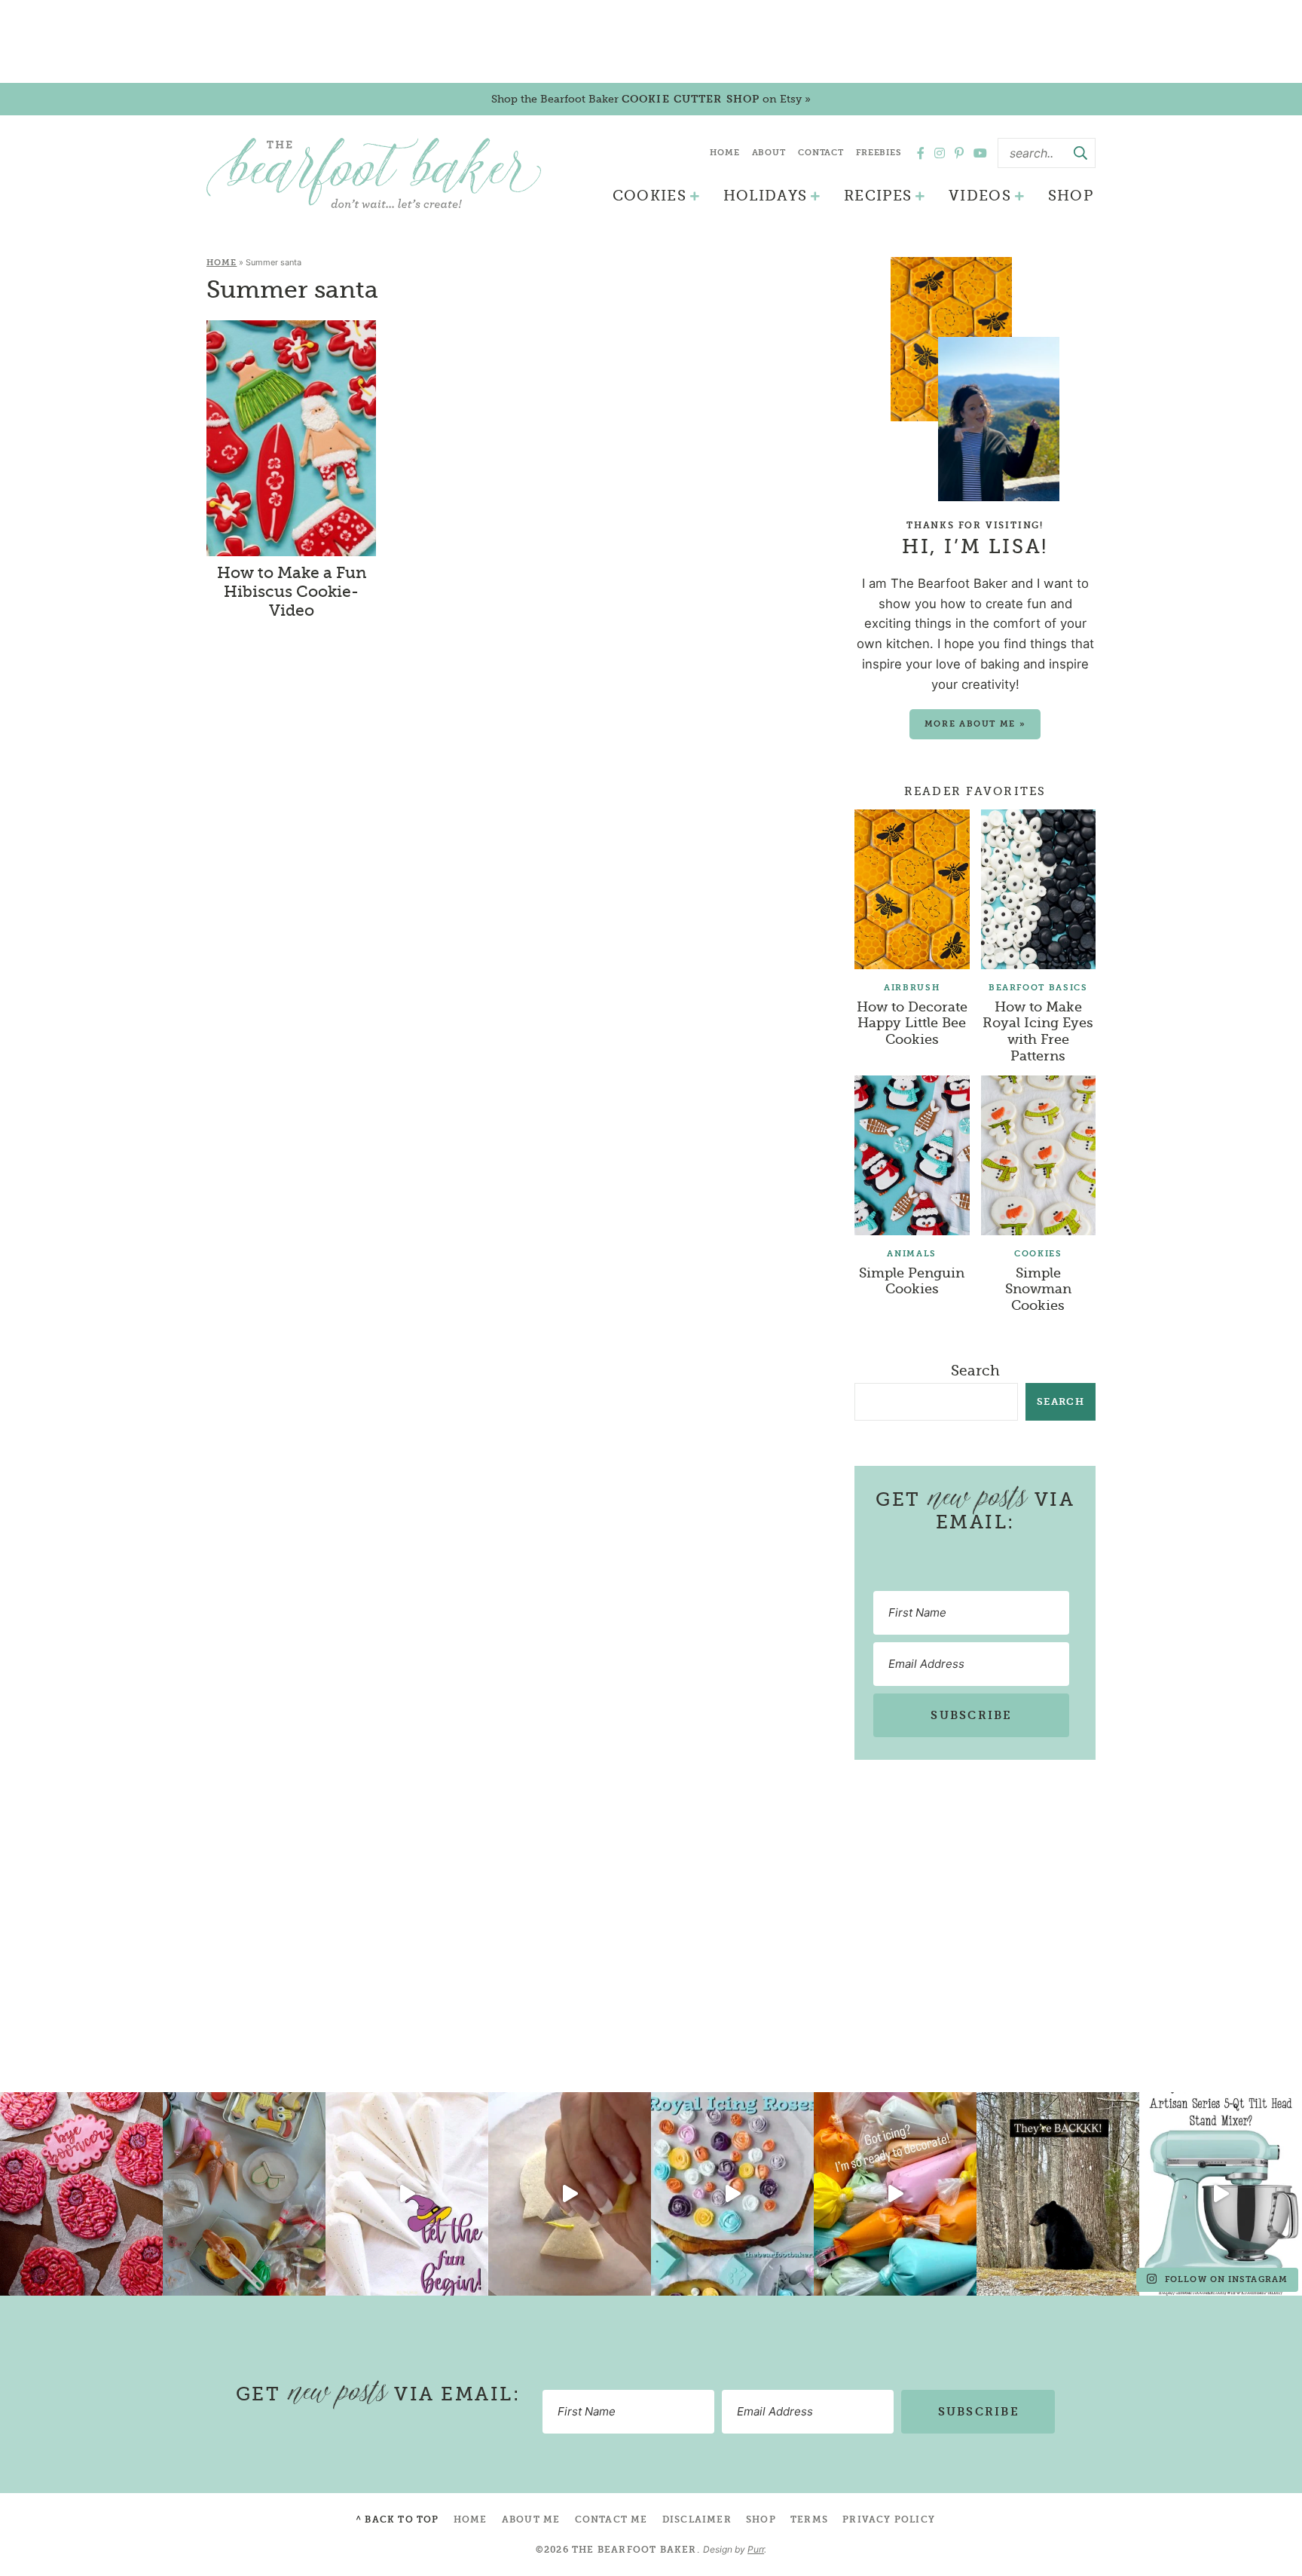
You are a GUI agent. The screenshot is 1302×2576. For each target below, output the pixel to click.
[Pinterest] (959, 153)
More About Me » (975, 724)
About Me (531, 2519)
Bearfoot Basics (1038, 988)
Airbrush (912, 988)
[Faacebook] (921, 153)
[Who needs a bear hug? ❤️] (1058, 2194)
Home (725, 153)
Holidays (766, 196)
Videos (980, 196)
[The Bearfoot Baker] (374, 173)
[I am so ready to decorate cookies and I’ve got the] (895, 2194)
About (769, 153)
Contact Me (611, 2519)
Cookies (649, 196)
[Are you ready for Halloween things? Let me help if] (407, 2194)
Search (975, 1371)
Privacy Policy (889, 2519)
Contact (821, 153)
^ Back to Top (397, 2519)
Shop (1071, 196)
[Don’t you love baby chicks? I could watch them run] (570, 2194)
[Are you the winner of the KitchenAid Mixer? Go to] (1221, 2194)
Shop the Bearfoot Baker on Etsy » (651, 99)
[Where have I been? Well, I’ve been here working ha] (732, 2194)
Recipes (878, 196)
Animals (912, 1254)
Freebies (879, 153)
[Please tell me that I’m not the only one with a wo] (244, 2194)
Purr (756, 2549)
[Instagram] (940, 153)
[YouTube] (980, 153)
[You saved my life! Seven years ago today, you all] (81, 2194)
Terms (809, 2519)
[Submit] (1080, 153)
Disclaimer (697, 2519)
